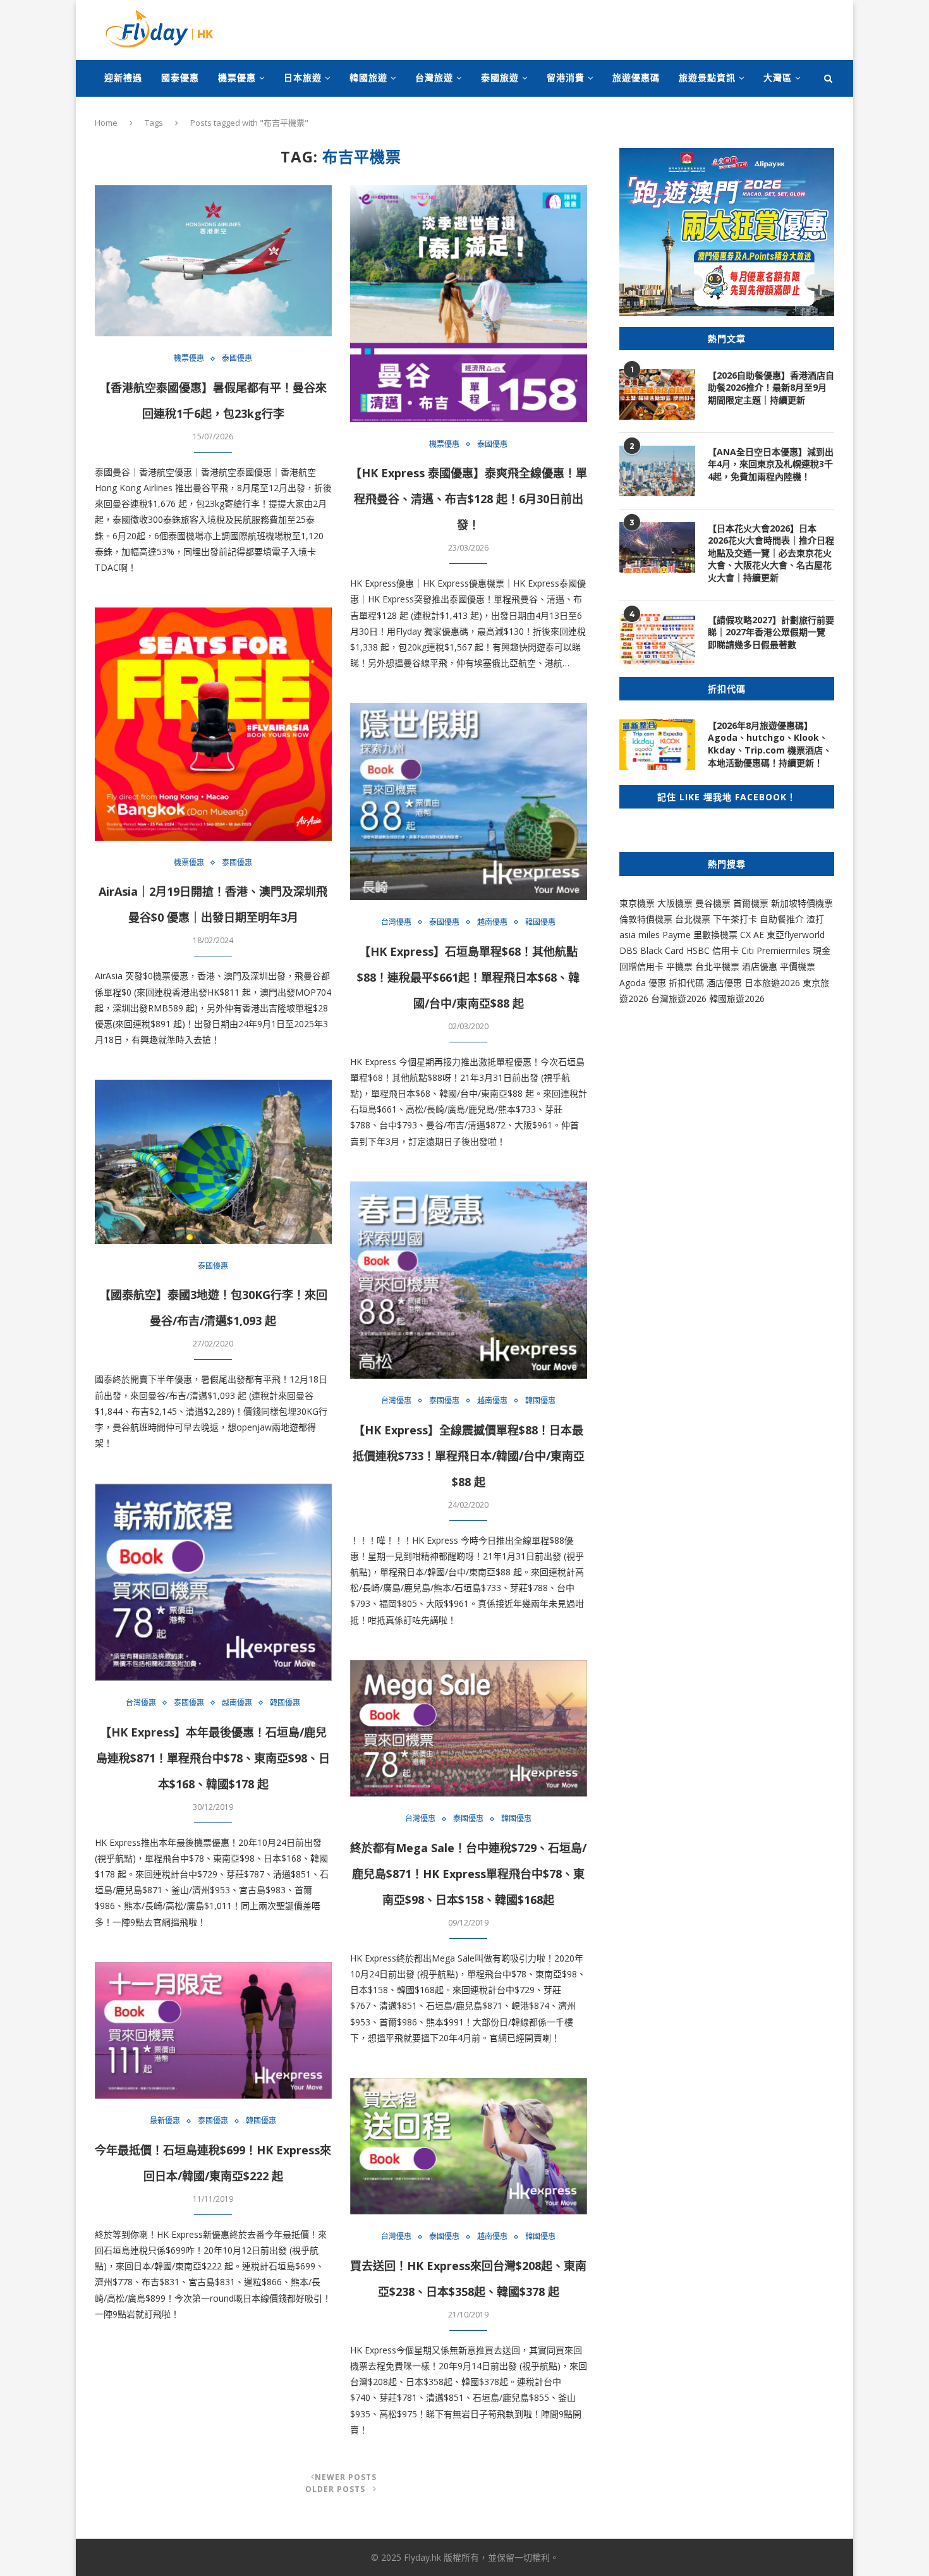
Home (106, 123)
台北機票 (693, 919)
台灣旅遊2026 (679, 998)
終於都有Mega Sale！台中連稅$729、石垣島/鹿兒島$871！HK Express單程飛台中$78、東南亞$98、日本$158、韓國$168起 (468, 1874)
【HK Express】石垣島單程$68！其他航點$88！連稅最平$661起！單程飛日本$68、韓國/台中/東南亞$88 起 (468, 977)
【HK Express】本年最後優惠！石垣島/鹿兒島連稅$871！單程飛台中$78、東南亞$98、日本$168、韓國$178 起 (213, 1758)
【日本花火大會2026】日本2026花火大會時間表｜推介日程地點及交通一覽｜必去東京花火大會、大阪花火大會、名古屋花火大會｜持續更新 (771, 553)
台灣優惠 (396, 922)
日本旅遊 (303, 77)
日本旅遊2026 (772, 983)
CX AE (752, 935)
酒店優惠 (760, 966)
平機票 (681, 966)
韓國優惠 (540, 922)
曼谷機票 (713, 903)
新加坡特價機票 (802, 903)
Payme (678, 935)
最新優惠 (165, 2121)
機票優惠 (237, 77)
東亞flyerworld (796, 935)
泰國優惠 (237, 358)
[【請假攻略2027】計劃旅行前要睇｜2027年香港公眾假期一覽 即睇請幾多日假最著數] (657, 639)
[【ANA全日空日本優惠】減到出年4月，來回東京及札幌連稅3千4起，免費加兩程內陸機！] (657, 471)
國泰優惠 (180, 77)
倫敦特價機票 (646, 919)
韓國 (718, 998)
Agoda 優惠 (644, 983)
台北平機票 (719, 966)
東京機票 (637, 903)
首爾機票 (751, 903)
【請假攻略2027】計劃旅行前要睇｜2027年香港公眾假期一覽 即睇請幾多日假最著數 (771, 632)
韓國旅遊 (368, 77)
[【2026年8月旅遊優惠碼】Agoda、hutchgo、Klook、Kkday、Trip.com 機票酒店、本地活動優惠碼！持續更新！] (657, 745)
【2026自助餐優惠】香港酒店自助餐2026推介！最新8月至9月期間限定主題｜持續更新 (771, 388)
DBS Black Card (652, 950)
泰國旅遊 (500, 77)
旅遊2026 (746, 998)
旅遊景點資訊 (707, 77)
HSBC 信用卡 (713, 950)
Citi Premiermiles (776, 950)
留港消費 (566, 77)
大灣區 (778, 77)
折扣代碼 (686, 983)
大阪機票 (675, 903)
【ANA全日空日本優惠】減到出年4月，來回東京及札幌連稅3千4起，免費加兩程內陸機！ (771, 464)
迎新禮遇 (123, 77)
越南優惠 (492, 922)
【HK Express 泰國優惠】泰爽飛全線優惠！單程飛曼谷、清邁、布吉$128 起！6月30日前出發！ (469, 499)
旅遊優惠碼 (636, 77)
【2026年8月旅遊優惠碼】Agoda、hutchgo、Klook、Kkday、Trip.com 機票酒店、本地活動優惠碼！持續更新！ (770, 744)
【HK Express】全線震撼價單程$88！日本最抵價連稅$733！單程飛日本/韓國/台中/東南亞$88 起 (469, 1456)
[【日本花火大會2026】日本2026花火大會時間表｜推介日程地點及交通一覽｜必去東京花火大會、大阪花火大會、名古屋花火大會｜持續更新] (657, 547)
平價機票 (798, 966)
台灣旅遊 (434, 77)
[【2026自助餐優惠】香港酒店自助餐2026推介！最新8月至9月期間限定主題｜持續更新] (657, 394)
